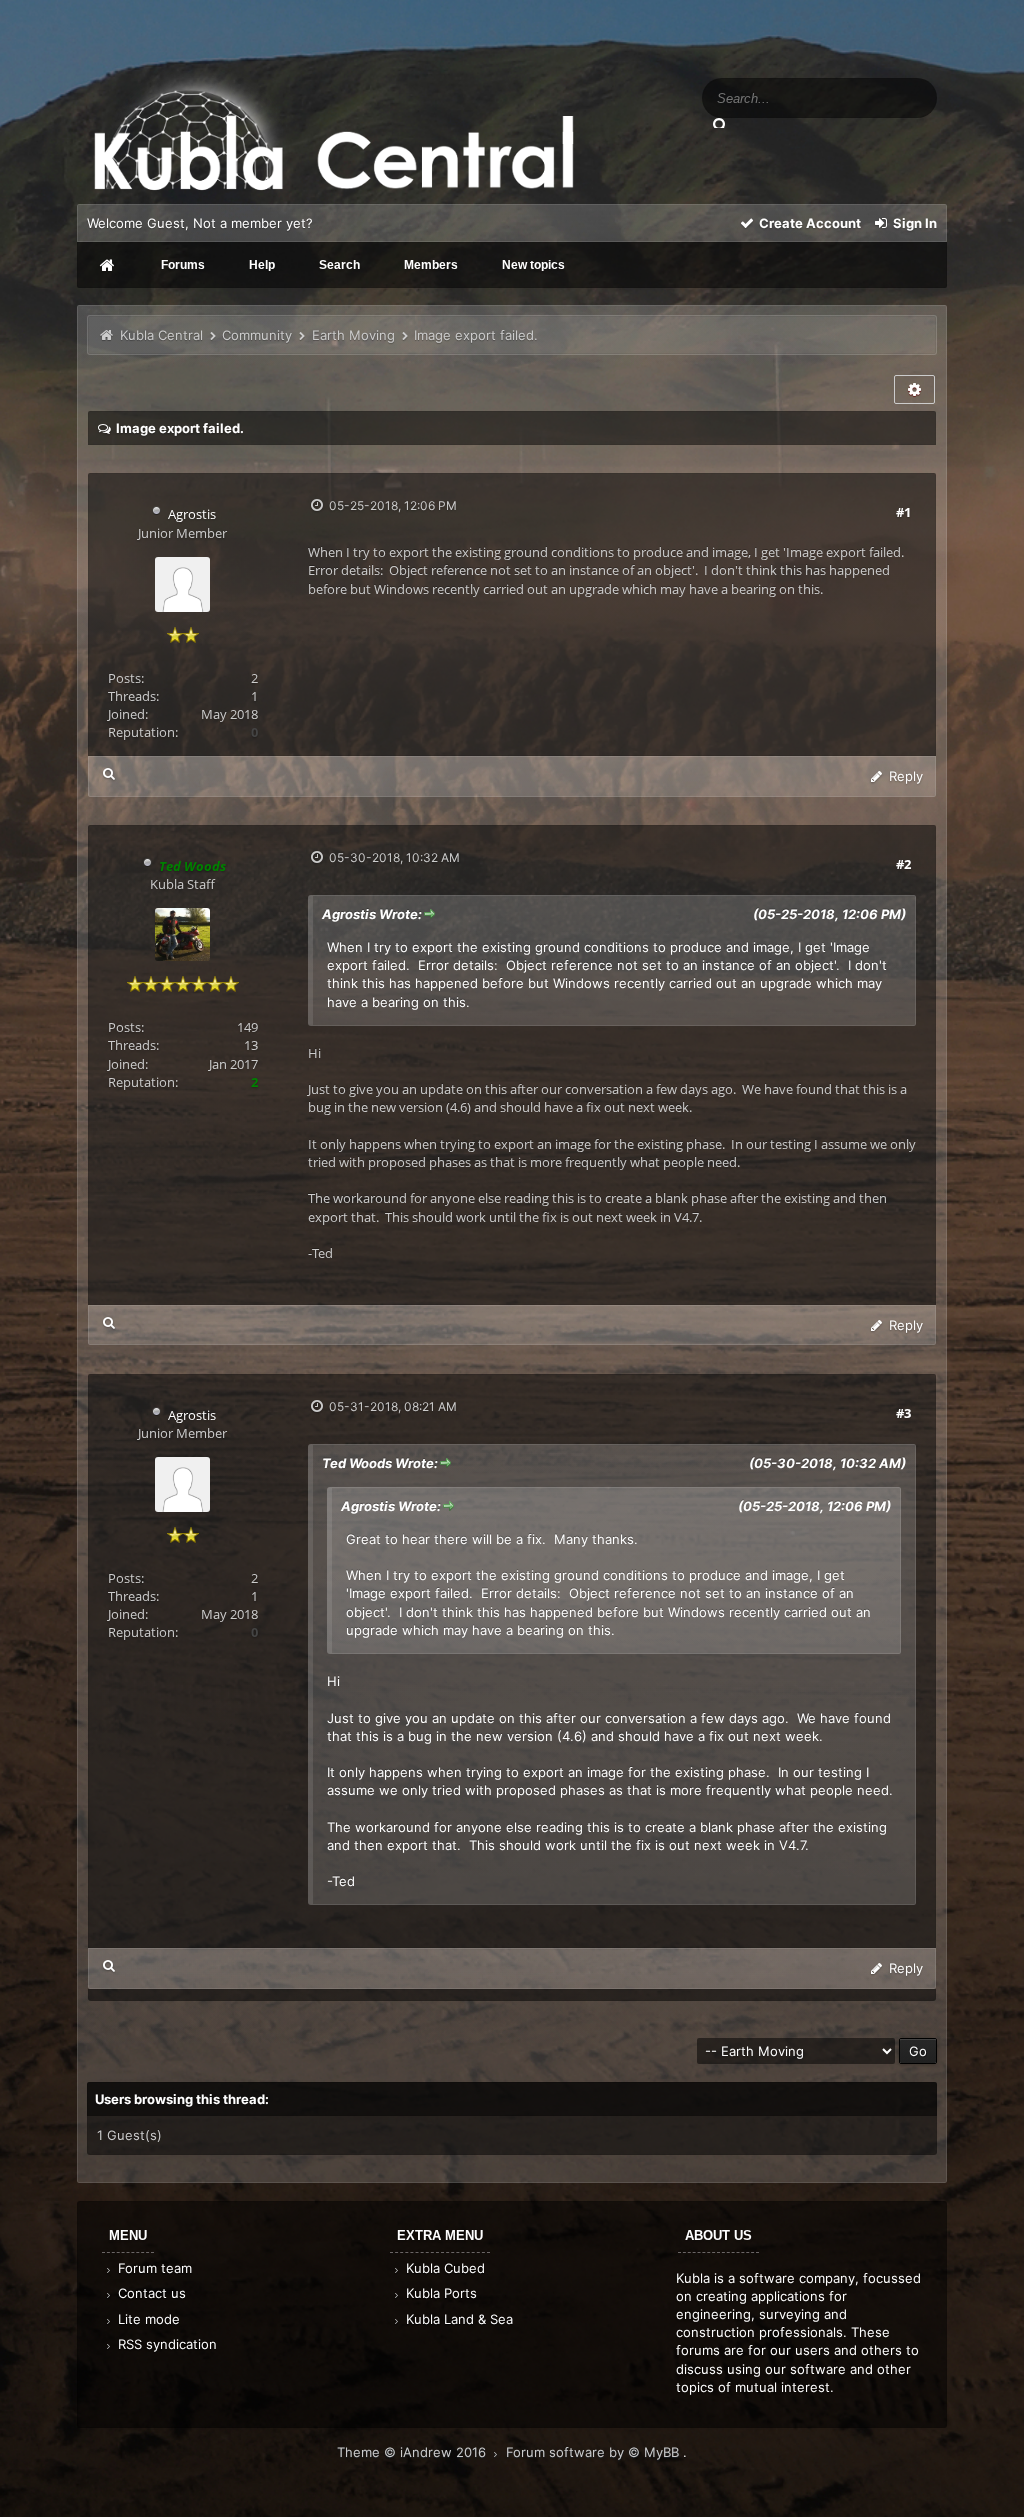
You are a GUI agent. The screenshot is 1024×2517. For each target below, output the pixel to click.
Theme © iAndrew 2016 (413, 2452)
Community (257, 335)
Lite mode (147, 2319)
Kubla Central (161, 335)
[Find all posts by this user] (109, 773)
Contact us (150, 2293)
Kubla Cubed (443, 2268)
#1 (903, 512)
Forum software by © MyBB (594, 2452)
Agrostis (192, 514)
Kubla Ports (439, 2293)
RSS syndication (165, 2344)
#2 (903, 864)
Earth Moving (353, 335)
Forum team (153, 2268)
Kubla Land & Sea (457, 2319)
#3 (903, 1413)
